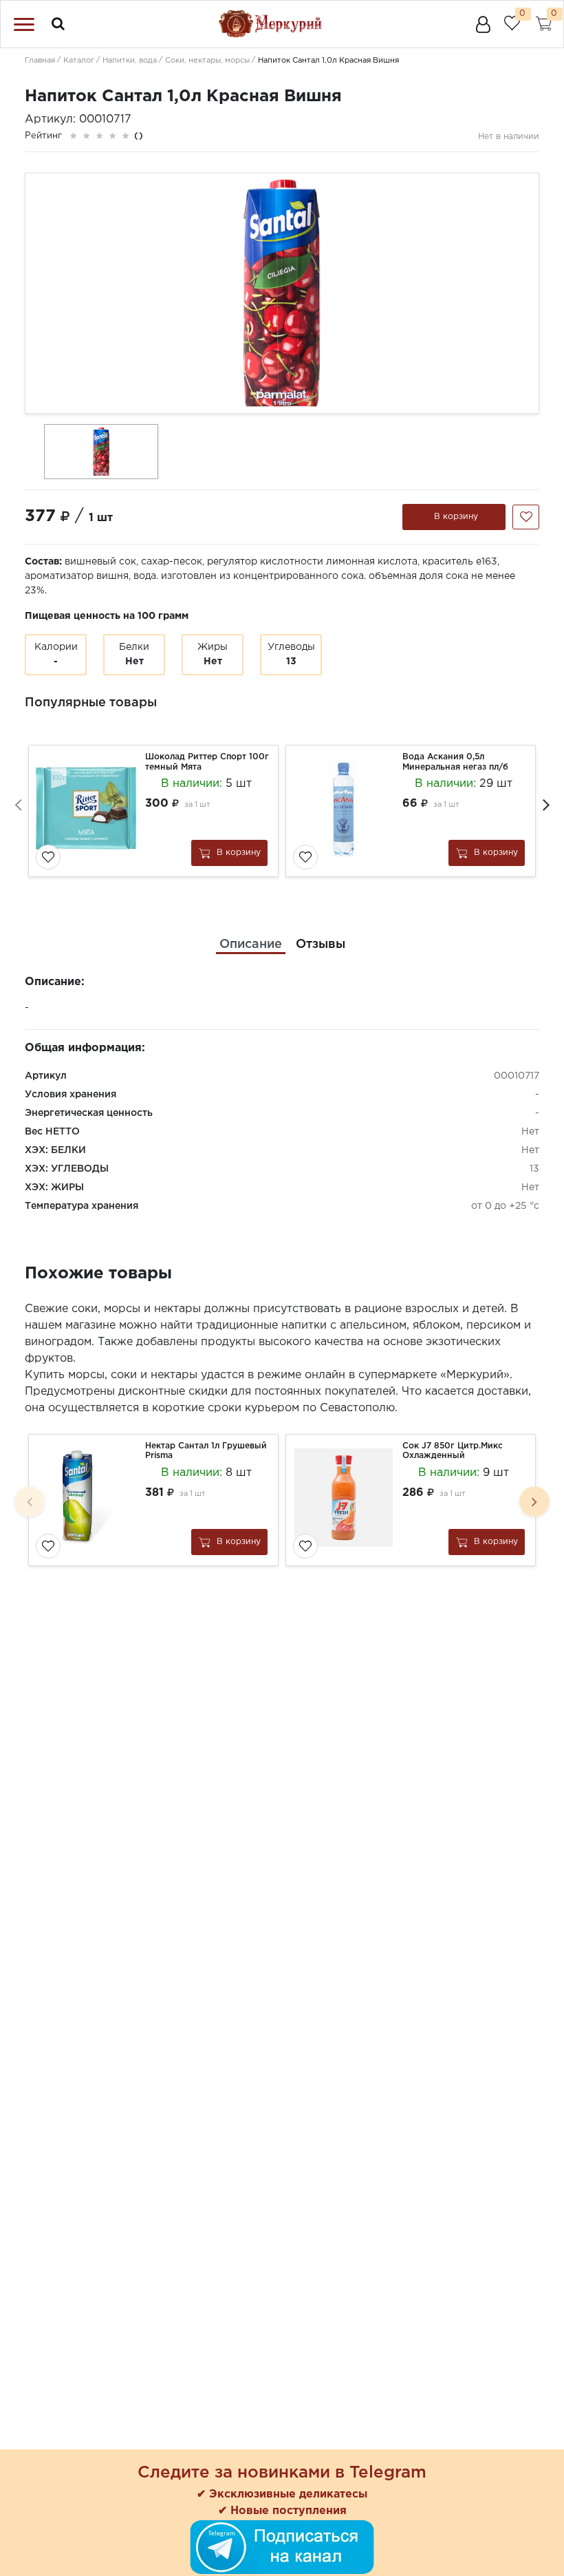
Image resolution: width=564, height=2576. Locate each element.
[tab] (251, 945)
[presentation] (18, 804)
